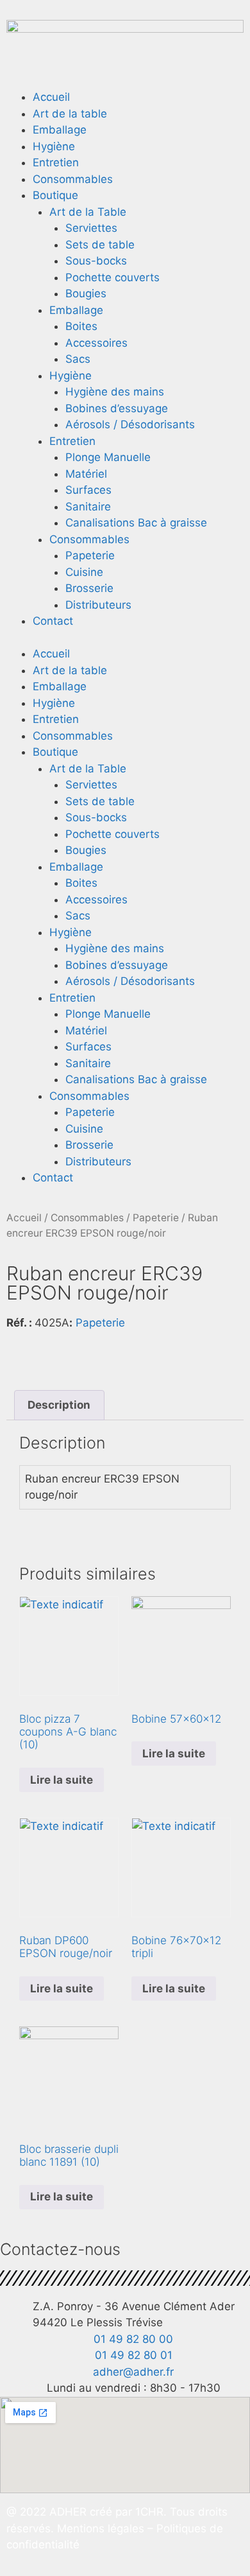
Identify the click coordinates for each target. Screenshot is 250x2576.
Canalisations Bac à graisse (136, 523)
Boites (81, 326)
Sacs (78, 359)
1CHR (149, 2512)
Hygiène (54, 146)
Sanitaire (88, 507)
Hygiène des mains (115, 392)
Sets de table (100, 245)
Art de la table (70, 114)
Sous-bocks (96, 261)
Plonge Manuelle (108, 457)
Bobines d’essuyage (117, 408)
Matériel (86, 474)
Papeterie (90, 555)
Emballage (60, 130)
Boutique (55, 195)
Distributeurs (98, 605)
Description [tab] (59, 1405)
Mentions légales (102, 2528)
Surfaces (88, 490)
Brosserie (89, 588)
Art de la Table (88, 212)
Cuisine (84, 572)
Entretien (56, 162)
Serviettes (91, 228)
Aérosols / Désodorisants (130, 424)
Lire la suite (62, 1780)
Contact (53, 621)
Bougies (86, 293)
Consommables (73, 179)
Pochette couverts (113, 277)
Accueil (51, 97)
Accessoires (96, 343)
